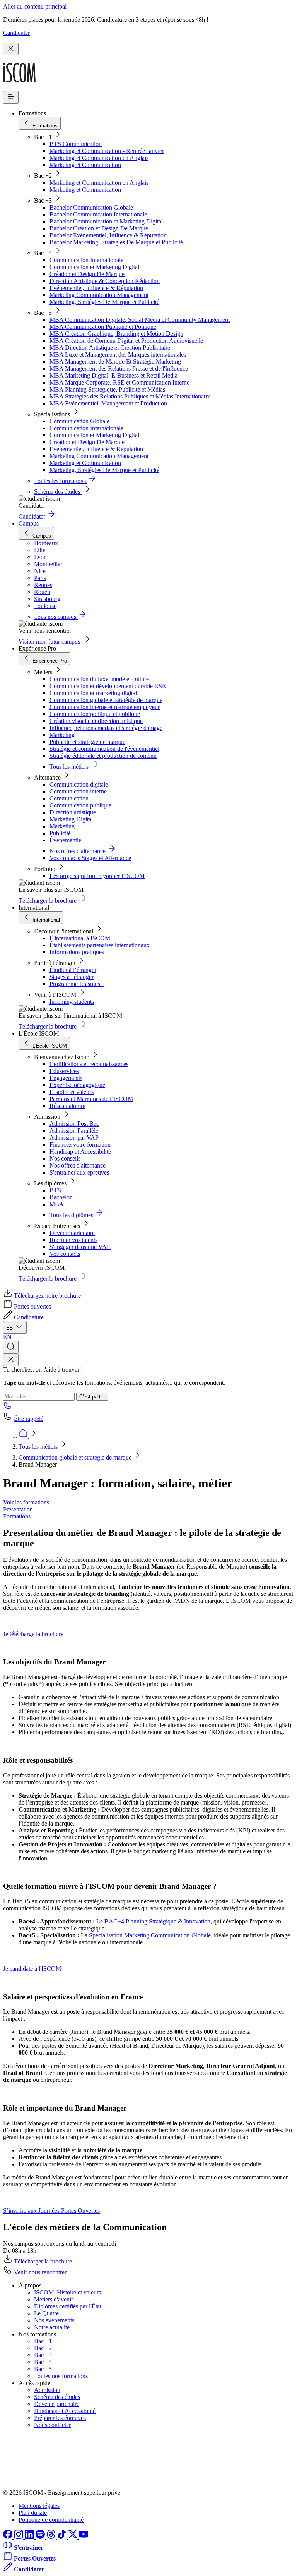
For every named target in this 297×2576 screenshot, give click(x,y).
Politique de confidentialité (51, 2520)
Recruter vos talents (73, 1240)
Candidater (16, 33)
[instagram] (19, 2537)
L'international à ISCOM (80, 938)
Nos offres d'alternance (78, 1165)
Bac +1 (43, 2341)
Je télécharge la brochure (33, 1634)
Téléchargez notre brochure (47, 1296)
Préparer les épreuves (60, 2418)
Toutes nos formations (61, 2376)
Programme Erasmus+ (77, 984)
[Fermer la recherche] (11, 1360)
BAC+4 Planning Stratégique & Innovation (157, 1921)
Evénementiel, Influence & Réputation (96, 288)
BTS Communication (76, 144)
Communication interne (78, 791)
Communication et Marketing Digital (94, 267)
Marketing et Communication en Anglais (99, 158)
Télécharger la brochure (43, 2261)
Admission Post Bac (74, 1124)
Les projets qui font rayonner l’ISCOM (97, 876)
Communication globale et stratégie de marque (106, 700)
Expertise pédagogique (77, 1085)
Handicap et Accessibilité (80, 1151)
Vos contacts (65, 1254)
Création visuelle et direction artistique (96, 721)
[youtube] (84, 2537)
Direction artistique (73, 812)
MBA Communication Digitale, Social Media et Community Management (140, 320)
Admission (47, 2390)
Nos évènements (54, 2320)
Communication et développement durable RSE (108, 686)
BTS (55, 1190)
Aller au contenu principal (35, 6)
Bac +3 (43, 2355)
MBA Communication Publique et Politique (103, 327)
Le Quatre (46, 2313)
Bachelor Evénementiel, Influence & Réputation (108, 235)
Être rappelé (29, 1419)
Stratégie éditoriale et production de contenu (103, 756)
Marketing (62, 735)
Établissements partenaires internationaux (100, 945)
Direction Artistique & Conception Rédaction (105, 281)
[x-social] (73, 2537)
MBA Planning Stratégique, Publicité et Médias (107, 389)
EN (7, 1337)
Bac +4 (43, 2362)
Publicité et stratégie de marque (87, 742)
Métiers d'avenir (54, 2299)
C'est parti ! (92, 1397)
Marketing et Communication (85, 165)
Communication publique (80, 805)
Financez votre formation (80, 1145)
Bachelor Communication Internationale (98, 214)
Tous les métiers (39, 1447)
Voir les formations (26, 1502)
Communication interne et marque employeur (105, 707)
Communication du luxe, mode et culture (99, 679)
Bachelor (61, 1197)
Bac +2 (43, 2348)
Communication (69, 798)
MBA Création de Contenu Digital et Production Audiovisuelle (126, 341)
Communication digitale (79, 784)
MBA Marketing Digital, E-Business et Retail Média (114, 375)
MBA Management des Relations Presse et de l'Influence (119, 368)
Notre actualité (52, 2327)
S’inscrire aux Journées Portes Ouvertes (51, 2211)
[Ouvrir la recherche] (11, 1347)
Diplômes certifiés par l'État (68, 2306)
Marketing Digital (71, 819)
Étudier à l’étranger (73, 970)
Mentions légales (39, 2506)
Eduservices (64, 1071)
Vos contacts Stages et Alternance (90, 858)
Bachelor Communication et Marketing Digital (106, 221)
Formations (17, 1516)
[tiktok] (63, 2537)
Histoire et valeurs (72, 1092)
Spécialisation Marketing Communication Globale (150, 1935)
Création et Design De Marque (87, 274)
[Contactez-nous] (8, 1408)
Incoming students (72, 1002)
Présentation (18, 1509)
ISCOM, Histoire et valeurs (67, 2292)
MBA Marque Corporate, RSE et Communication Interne (119, 382)
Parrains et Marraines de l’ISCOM (91, 1099)
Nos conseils (65, 1158)
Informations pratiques (77, 952)
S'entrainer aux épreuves (79, 1172)
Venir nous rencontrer (40, 2272)
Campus (29, 523)
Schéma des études (57, 2397)
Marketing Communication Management (99, 295)
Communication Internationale (86, 260)
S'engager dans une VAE (80, 1247)
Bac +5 (43, 2369)
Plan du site (33, 2513)
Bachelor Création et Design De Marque (99, 228)
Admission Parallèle (74, 1131)
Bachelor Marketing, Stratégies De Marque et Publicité (116, 242)
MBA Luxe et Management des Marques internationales (118, 355)
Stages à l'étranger (72, 977)
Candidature (29, 1317)
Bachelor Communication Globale (91, 207)
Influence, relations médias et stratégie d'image (106, 728)
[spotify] (41, 2537)
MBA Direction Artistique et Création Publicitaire (110, 348)
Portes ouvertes (32, 1306)
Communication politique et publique (95, 714)
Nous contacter (52, 2425)
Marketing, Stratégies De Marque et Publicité (104, 302)
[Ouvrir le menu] (11, 97)
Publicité (60, 833)
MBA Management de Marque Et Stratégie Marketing (115, 361)
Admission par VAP (74, 1138)
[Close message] (11, 49)
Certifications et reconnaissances (89, 1064)
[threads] (52, 2537)
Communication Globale (79, 421)
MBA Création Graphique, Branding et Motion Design (116, 334)
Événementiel (66, 840)
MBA (57, 1204)
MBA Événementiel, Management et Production (108, 403)
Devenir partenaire (72, 1233)
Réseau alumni (67, 1106)
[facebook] (9, 2537)
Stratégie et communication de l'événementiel (104, 749)
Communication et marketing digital (93, 693)
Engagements (66, 1078)
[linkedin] (30, 2537)
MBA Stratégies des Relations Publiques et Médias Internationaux (130, 396)
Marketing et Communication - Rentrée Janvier (107, 151)
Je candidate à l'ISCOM (32, 1969)
